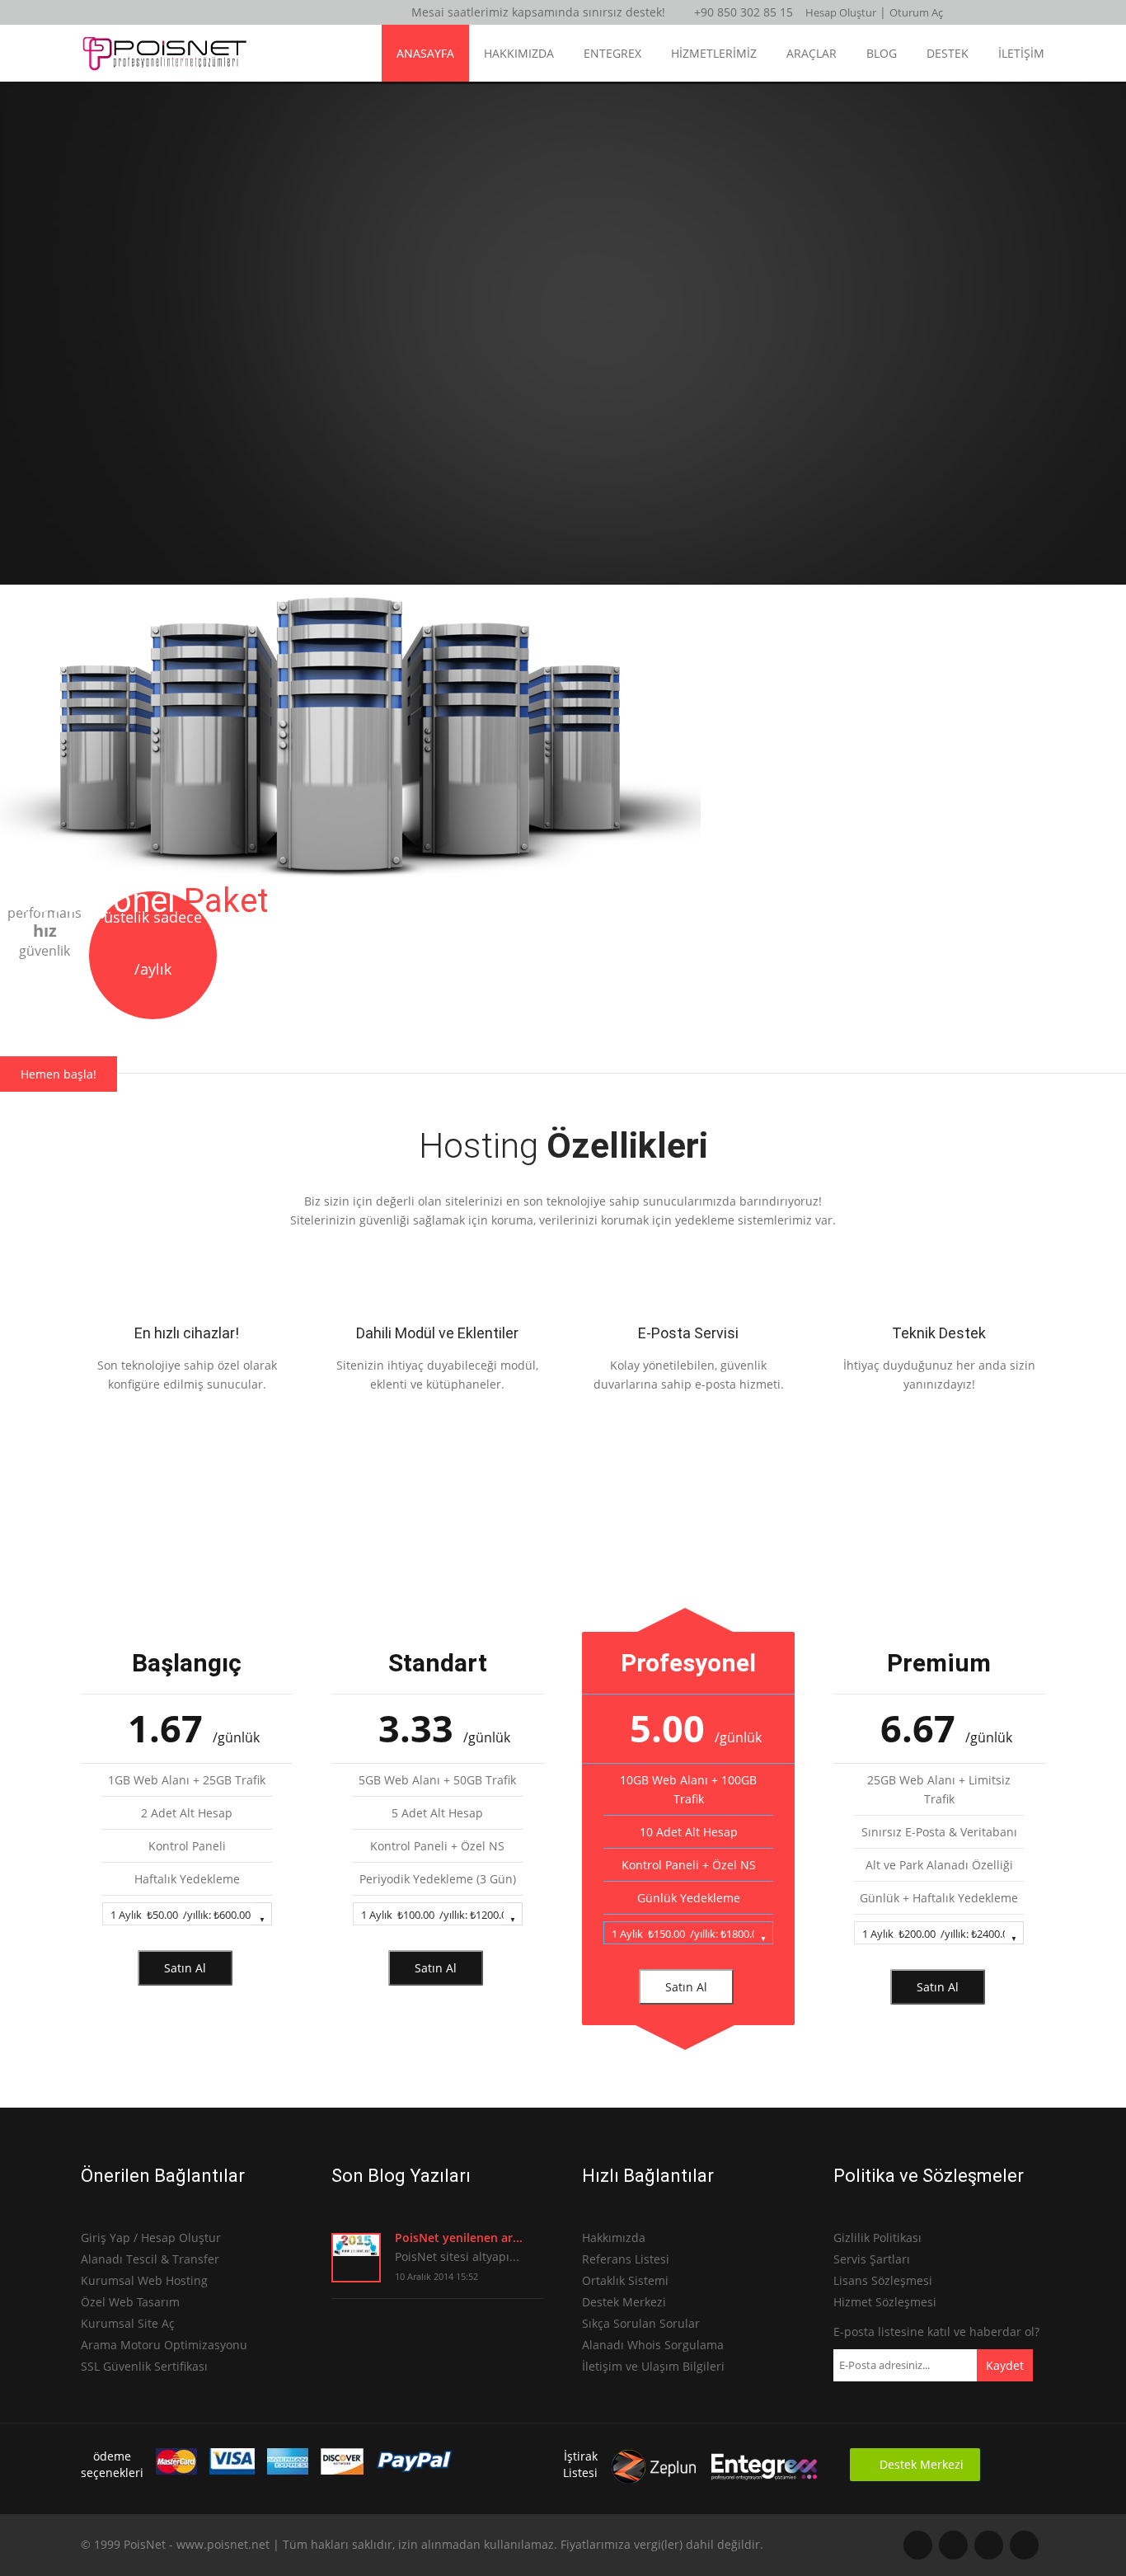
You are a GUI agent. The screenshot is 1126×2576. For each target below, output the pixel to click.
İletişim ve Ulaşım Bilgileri (653, 2366)
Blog (882, 53)
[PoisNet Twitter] (1024, 2545)
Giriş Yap (107, 2238)
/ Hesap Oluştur (177, 2238)
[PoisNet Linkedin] (918, 2545)
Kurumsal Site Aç (128, 2323)
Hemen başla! (59, 1074)
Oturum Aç (916, 12)
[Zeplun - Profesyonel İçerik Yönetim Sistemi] (654, 2481)
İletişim (1021, 53)
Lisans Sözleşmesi (883, 2280)
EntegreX (612, 53)
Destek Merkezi (624, 2302)
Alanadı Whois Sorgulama (653, 2345)
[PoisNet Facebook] (989, 2545)
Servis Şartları (872, 2259)
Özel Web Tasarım (130, 2302)
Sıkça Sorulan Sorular (641, 2323)
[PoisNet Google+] (953, 2545)
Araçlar (812, 53)
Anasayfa (425, 53)
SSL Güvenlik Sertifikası (144, 2366)
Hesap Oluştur (841, 12)
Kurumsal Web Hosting (144, 2280)
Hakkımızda (519, 53)
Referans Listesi (626, 2259)
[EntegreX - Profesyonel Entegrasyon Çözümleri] (764, 2481)
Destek (948, 53)
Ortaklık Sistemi (625, 2280)
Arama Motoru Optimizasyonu (164, 2345)
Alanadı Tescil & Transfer (150, 2259)
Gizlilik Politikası (877, 2238)
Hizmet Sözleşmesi (885, 2302)
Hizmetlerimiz (714, 53)
